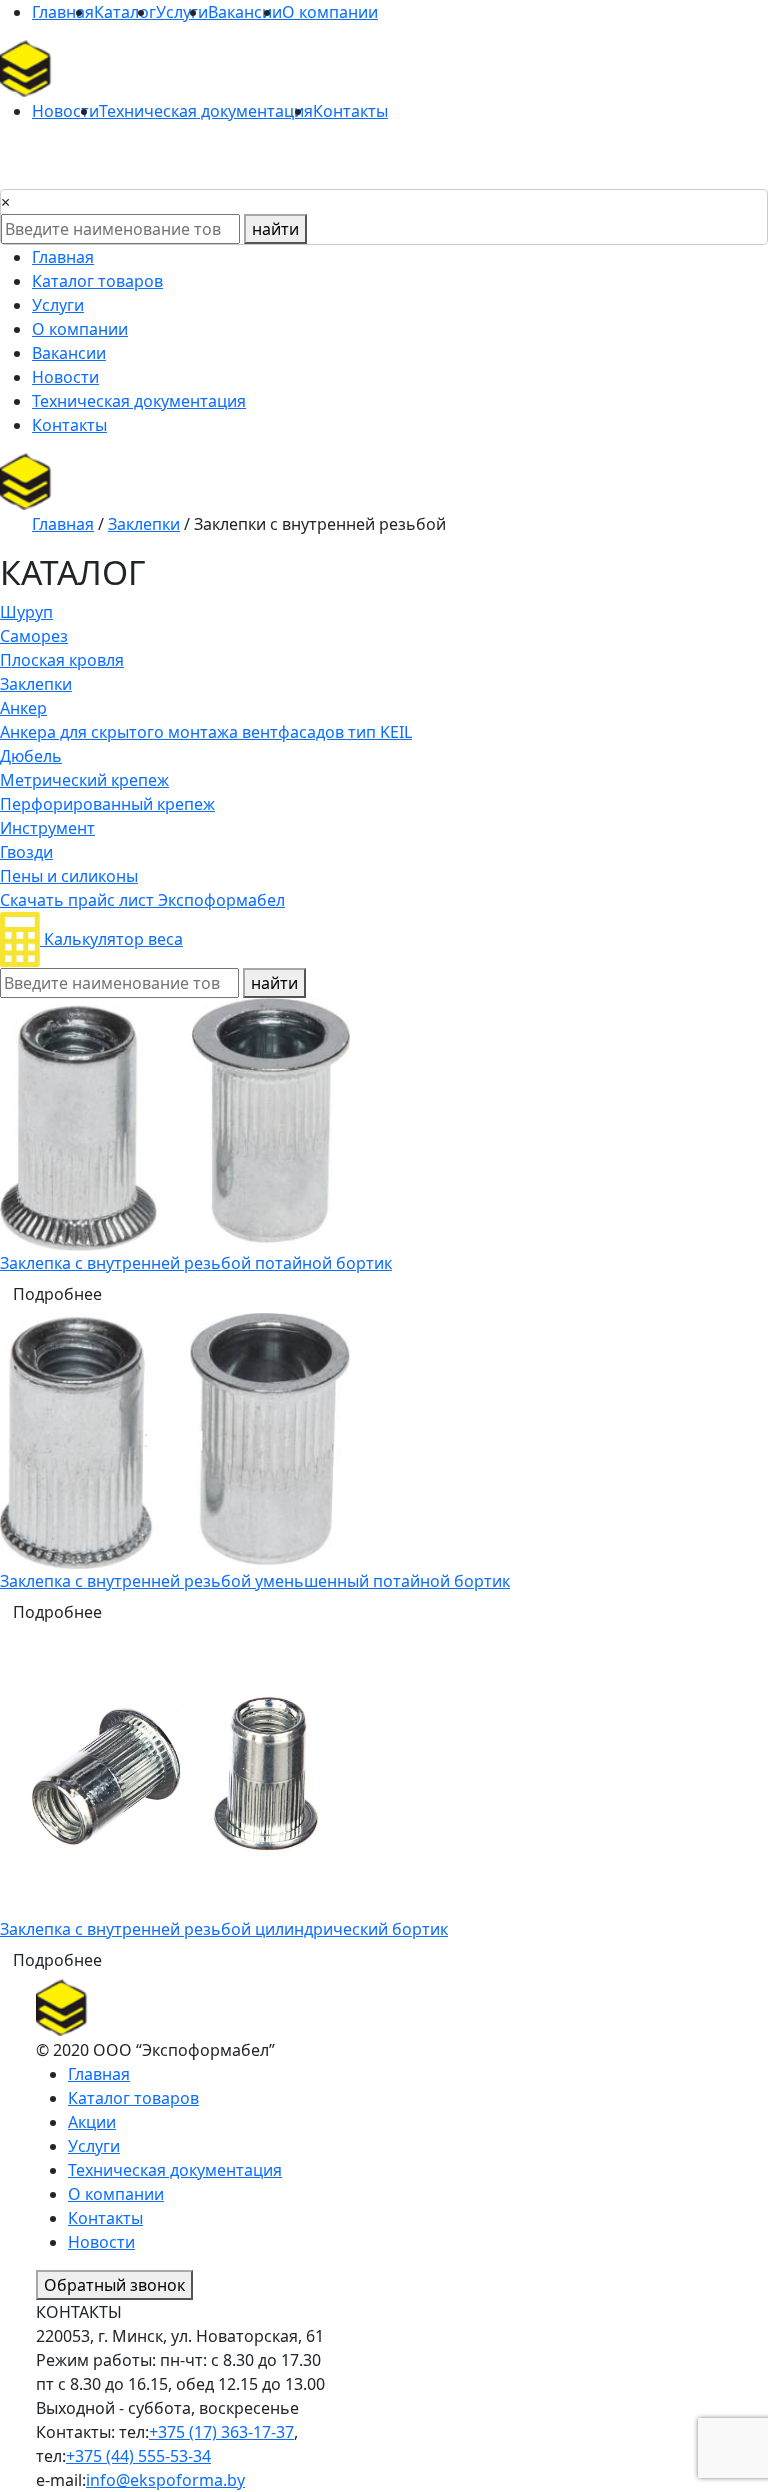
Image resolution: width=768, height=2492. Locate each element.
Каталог (125, 12)
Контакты (350, 111)
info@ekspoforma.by (165, 2480)
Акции (92, 2122)
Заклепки (144, 524)
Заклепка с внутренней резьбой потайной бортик (196, 1263)
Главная (63, 12)
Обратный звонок (114, 2285)
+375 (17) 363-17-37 (221, 2432)
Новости (65, 111)
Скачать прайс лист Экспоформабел (142, 900)
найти (275, 229)
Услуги (182, 12)
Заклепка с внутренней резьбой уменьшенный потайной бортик (255, 1581)
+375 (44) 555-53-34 (138, 2456)
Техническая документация (206, 111)
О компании (330, 12)
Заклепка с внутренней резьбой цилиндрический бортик (224, 1929)
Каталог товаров (97, 281)
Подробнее (57, 1294)
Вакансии (245, 12)
